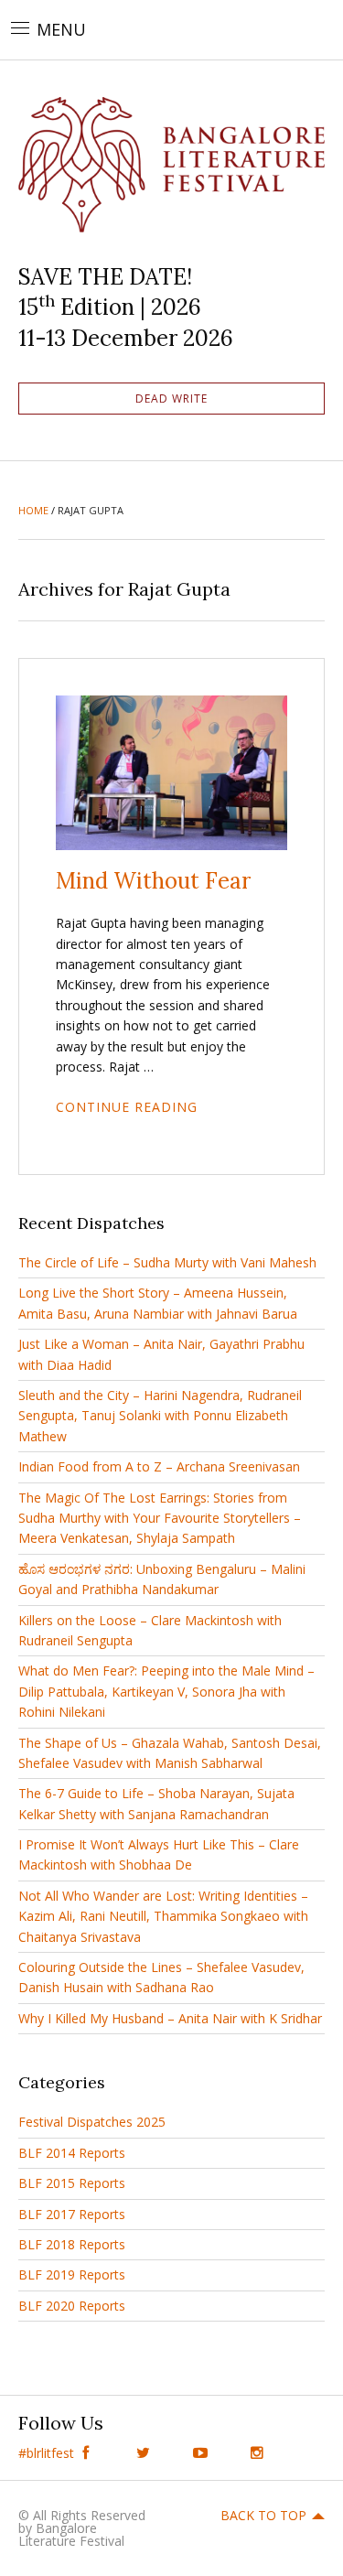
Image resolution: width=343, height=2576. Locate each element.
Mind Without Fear (153, 881)
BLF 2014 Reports (72, 2153)
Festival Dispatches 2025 (92, 2122)
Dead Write (171, 399)
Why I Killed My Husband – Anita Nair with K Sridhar (170, 2018)
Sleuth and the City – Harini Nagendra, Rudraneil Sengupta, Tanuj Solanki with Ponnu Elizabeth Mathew (160, 1416)
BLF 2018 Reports (72, 2244)
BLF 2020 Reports (72, 2306)
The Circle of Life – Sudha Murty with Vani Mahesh (167, 1262)
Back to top (263, 2515)
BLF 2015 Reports (72, 2183)
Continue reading (127, 1107)
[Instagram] (257, 2453)
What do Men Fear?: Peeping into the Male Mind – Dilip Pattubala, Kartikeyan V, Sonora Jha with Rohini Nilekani (166, 1691)
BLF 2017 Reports (72, 2214)
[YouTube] (201, 2453)
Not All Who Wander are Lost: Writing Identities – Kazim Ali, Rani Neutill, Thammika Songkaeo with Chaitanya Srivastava (163, 1916)
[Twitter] (143, 2453)
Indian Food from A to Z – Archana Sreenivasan (159, 1466)
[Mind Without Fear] (171, 771)
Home (33, 510)
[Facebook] (86, 2453)
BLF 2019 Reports (72, 2274)
